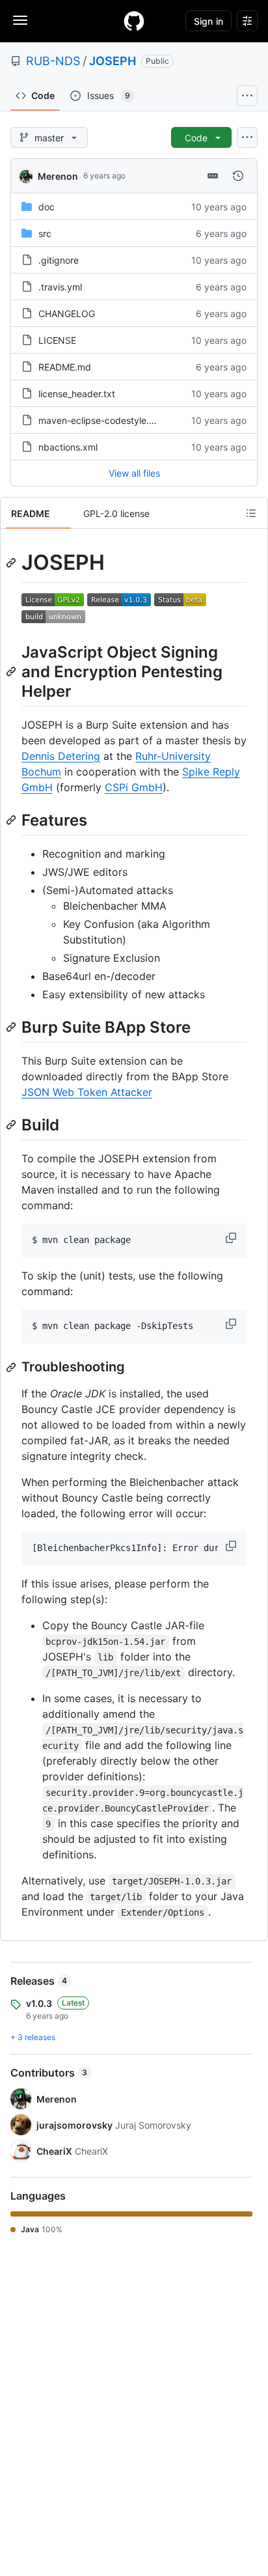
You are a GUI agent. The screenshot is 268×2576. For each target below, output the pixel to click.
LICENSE (57, 340)
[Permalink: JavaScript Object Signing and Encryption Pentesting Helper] (12, 671)
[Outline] (251, 513)
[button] (232, 1238)
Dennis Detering (61, 756)
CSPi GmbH (134, 787)
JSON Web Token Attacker (87, 1092)
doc (47, 207)
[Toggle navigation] (20, 20)
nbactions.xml (68, 447)
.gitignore (59, 260)
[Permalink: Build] (12, 1125)
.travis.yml (60, 287)
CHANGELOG (67, 314)
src (45, 233)
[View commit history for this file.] (238, 176)
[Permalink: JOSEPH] (12, 563)
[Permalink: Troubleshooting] (12, 1367)
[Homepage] (134, 21)
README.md (65, 367)
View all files (134, 473)
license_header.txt (77, 394)
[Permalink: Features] (12, 820)
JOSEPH (113, 61)
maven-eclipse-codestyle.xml (101, 420)
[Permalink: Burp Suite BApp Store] (12, 1027)
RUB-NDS (53, 61)
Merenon (58, 176)
